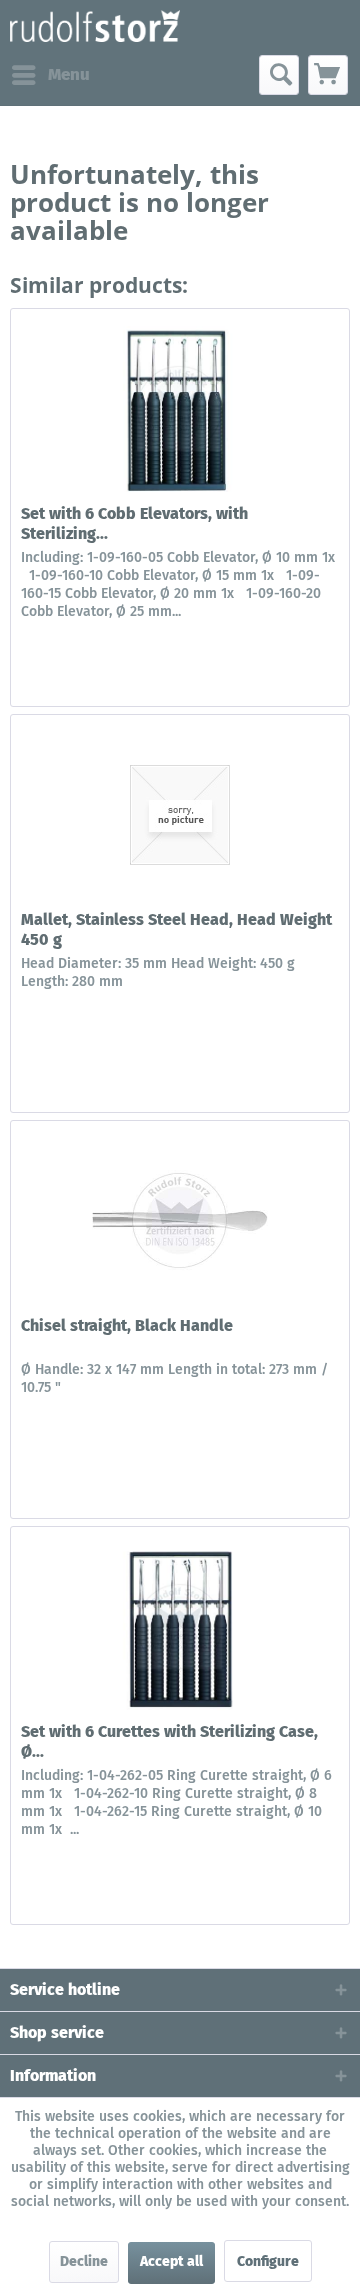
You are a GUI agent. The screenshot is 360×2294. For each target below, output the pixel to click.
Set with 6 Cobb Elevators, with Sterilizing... (134, 523)
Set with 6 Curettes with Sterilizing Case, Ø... (169, 1741)
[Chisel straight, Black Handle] (180, 1221)
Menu (69, 74)
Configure (268, 2261)
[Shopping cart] (328, 75)
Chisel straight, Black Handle (127, 1325)
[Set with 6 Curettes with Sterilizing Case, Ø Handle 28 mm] (180, 1627)
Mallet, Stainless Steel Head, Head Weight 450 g (176, 929)
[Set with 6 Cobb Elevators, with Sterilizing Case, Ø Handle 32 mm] (180, 409)
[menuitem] (50, 75)
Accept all (171, 2261)
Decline (84, 2261)
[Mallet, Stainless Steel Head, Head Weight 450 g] (180, 815)
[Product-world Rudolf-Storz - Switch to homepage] (95, 27)
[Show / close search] (279, 75)
